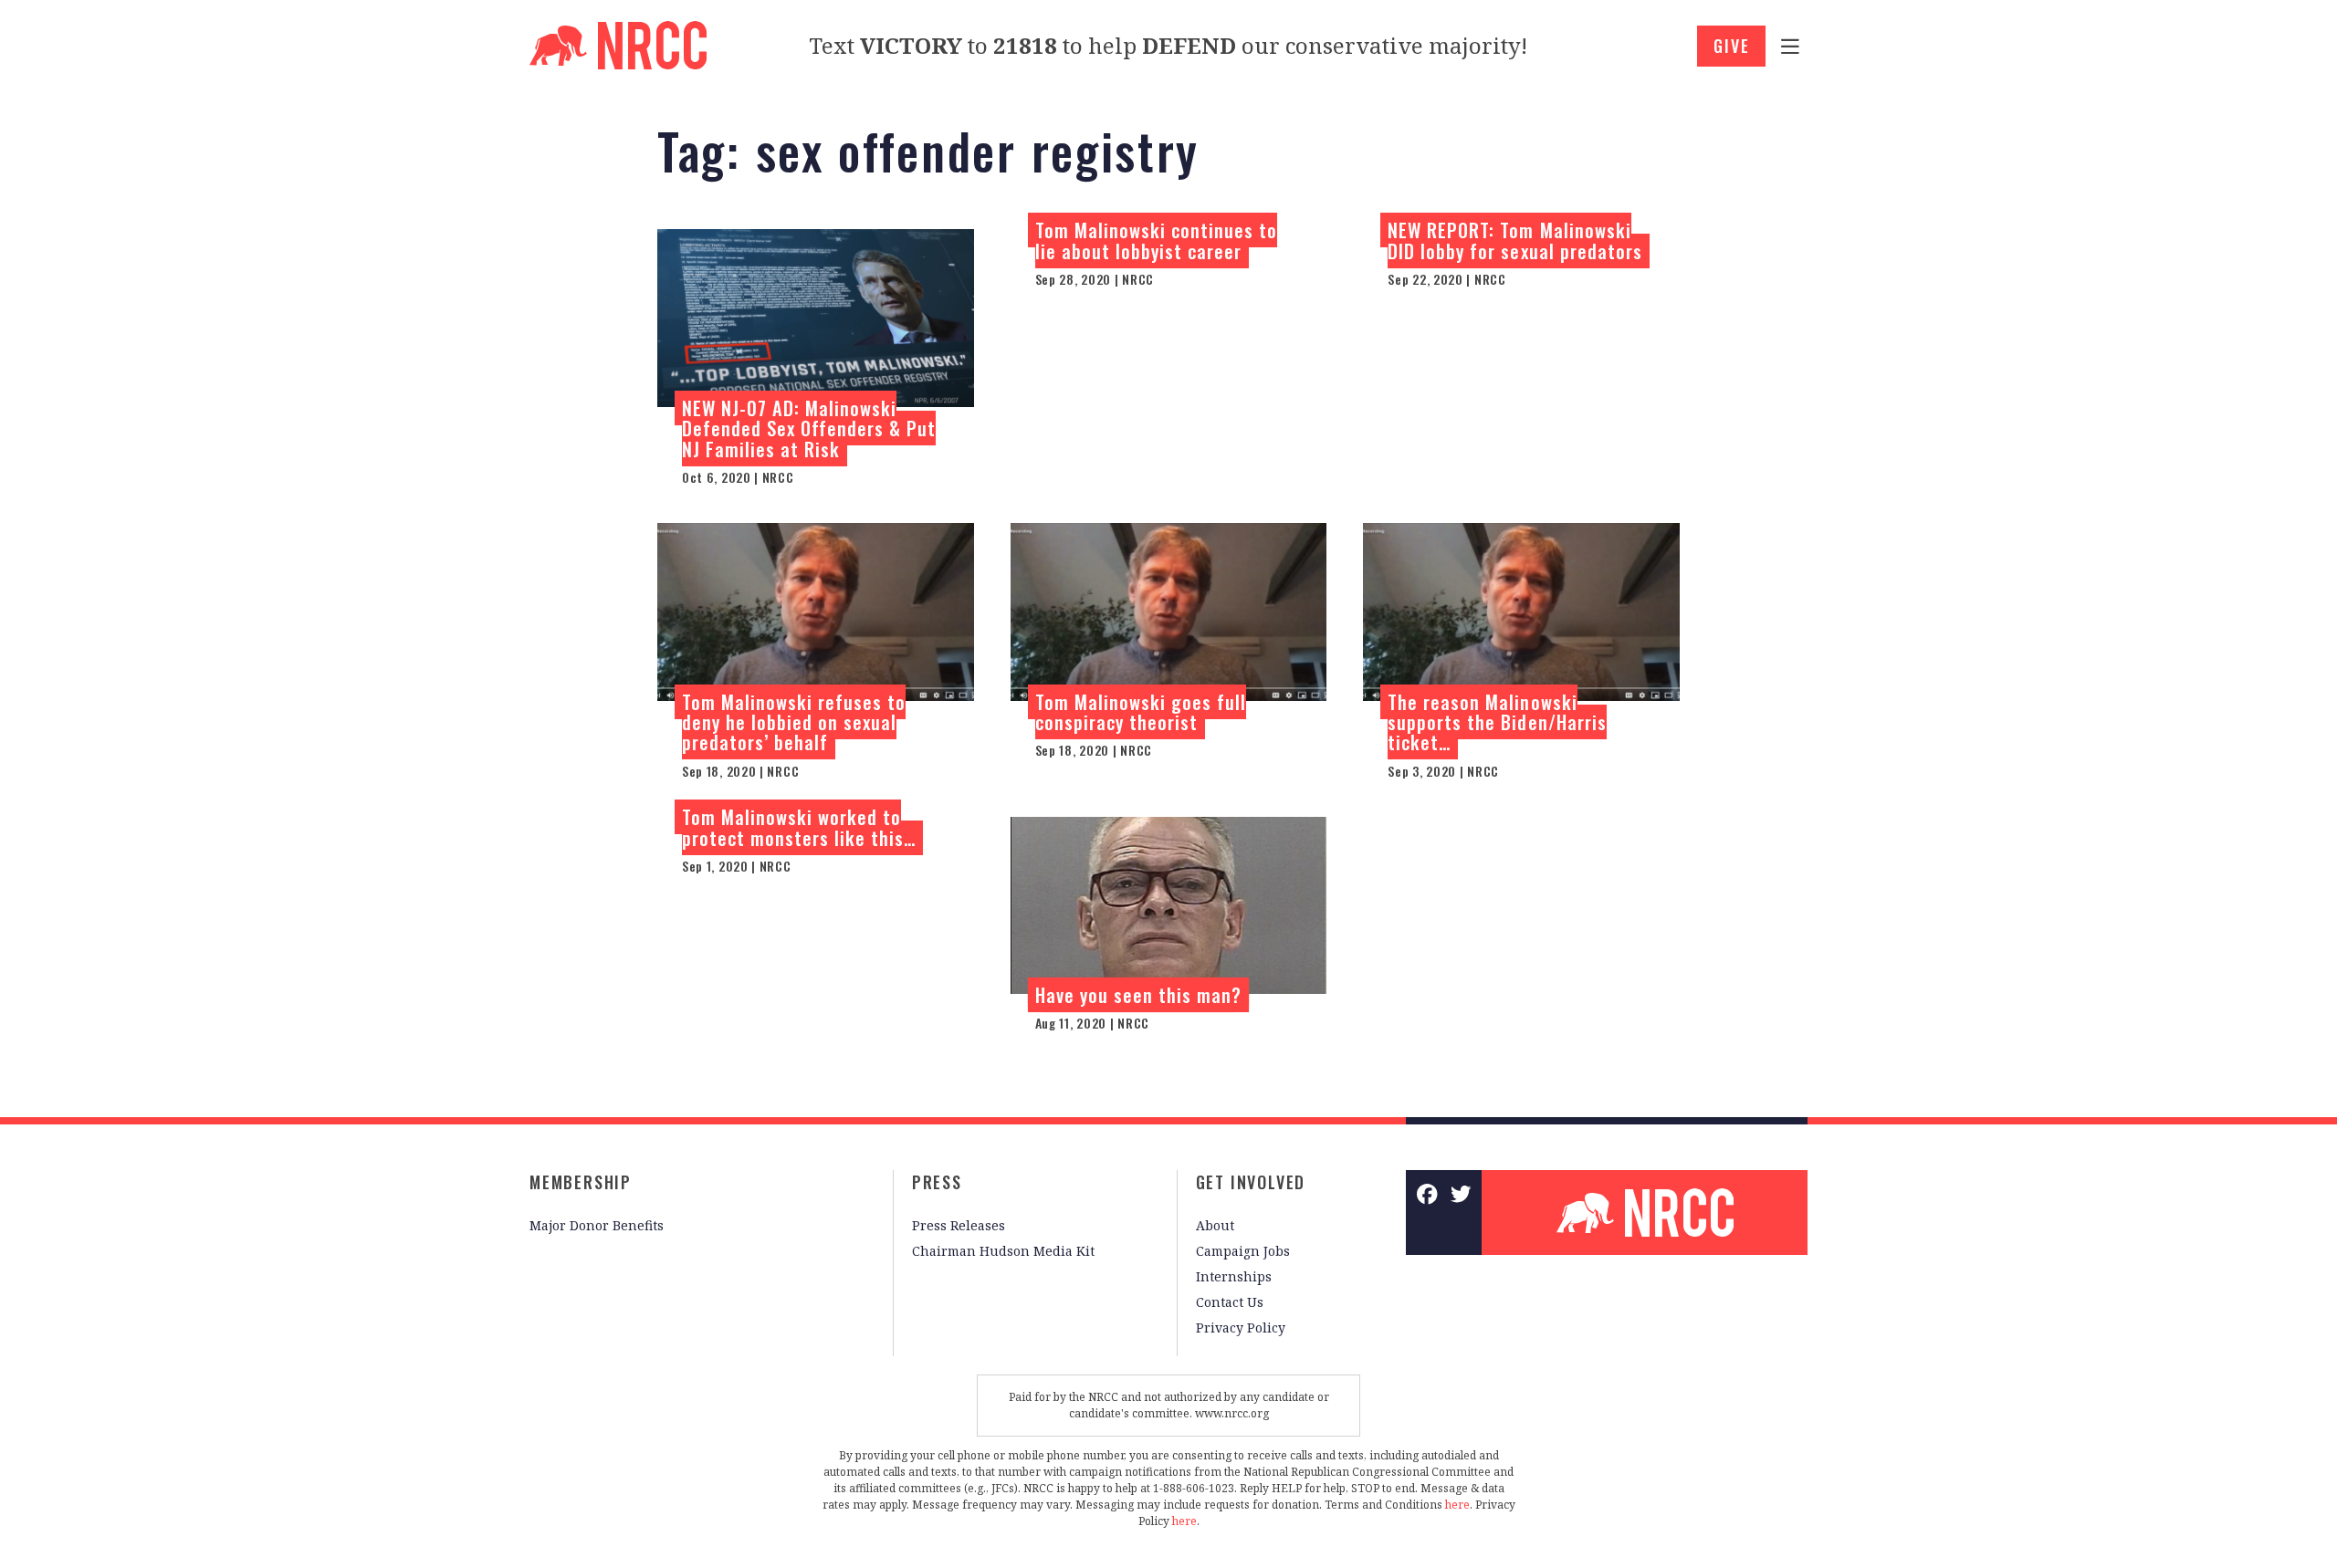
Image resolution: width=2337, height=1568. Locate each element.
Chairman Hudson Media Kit (1003, 1251)
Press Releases (959, 1225)
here (1457, 1505)
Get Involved (1251, 1182)
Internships (1234, 1276)
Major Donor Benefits (597, 1225)
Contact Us (1230, 1302)
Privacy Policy (1241, 1328)
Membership (581, 1182)
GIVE (1731, 46)
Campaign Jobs (1243, 1251)
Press (937, 1182)
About (1215, 1225)
